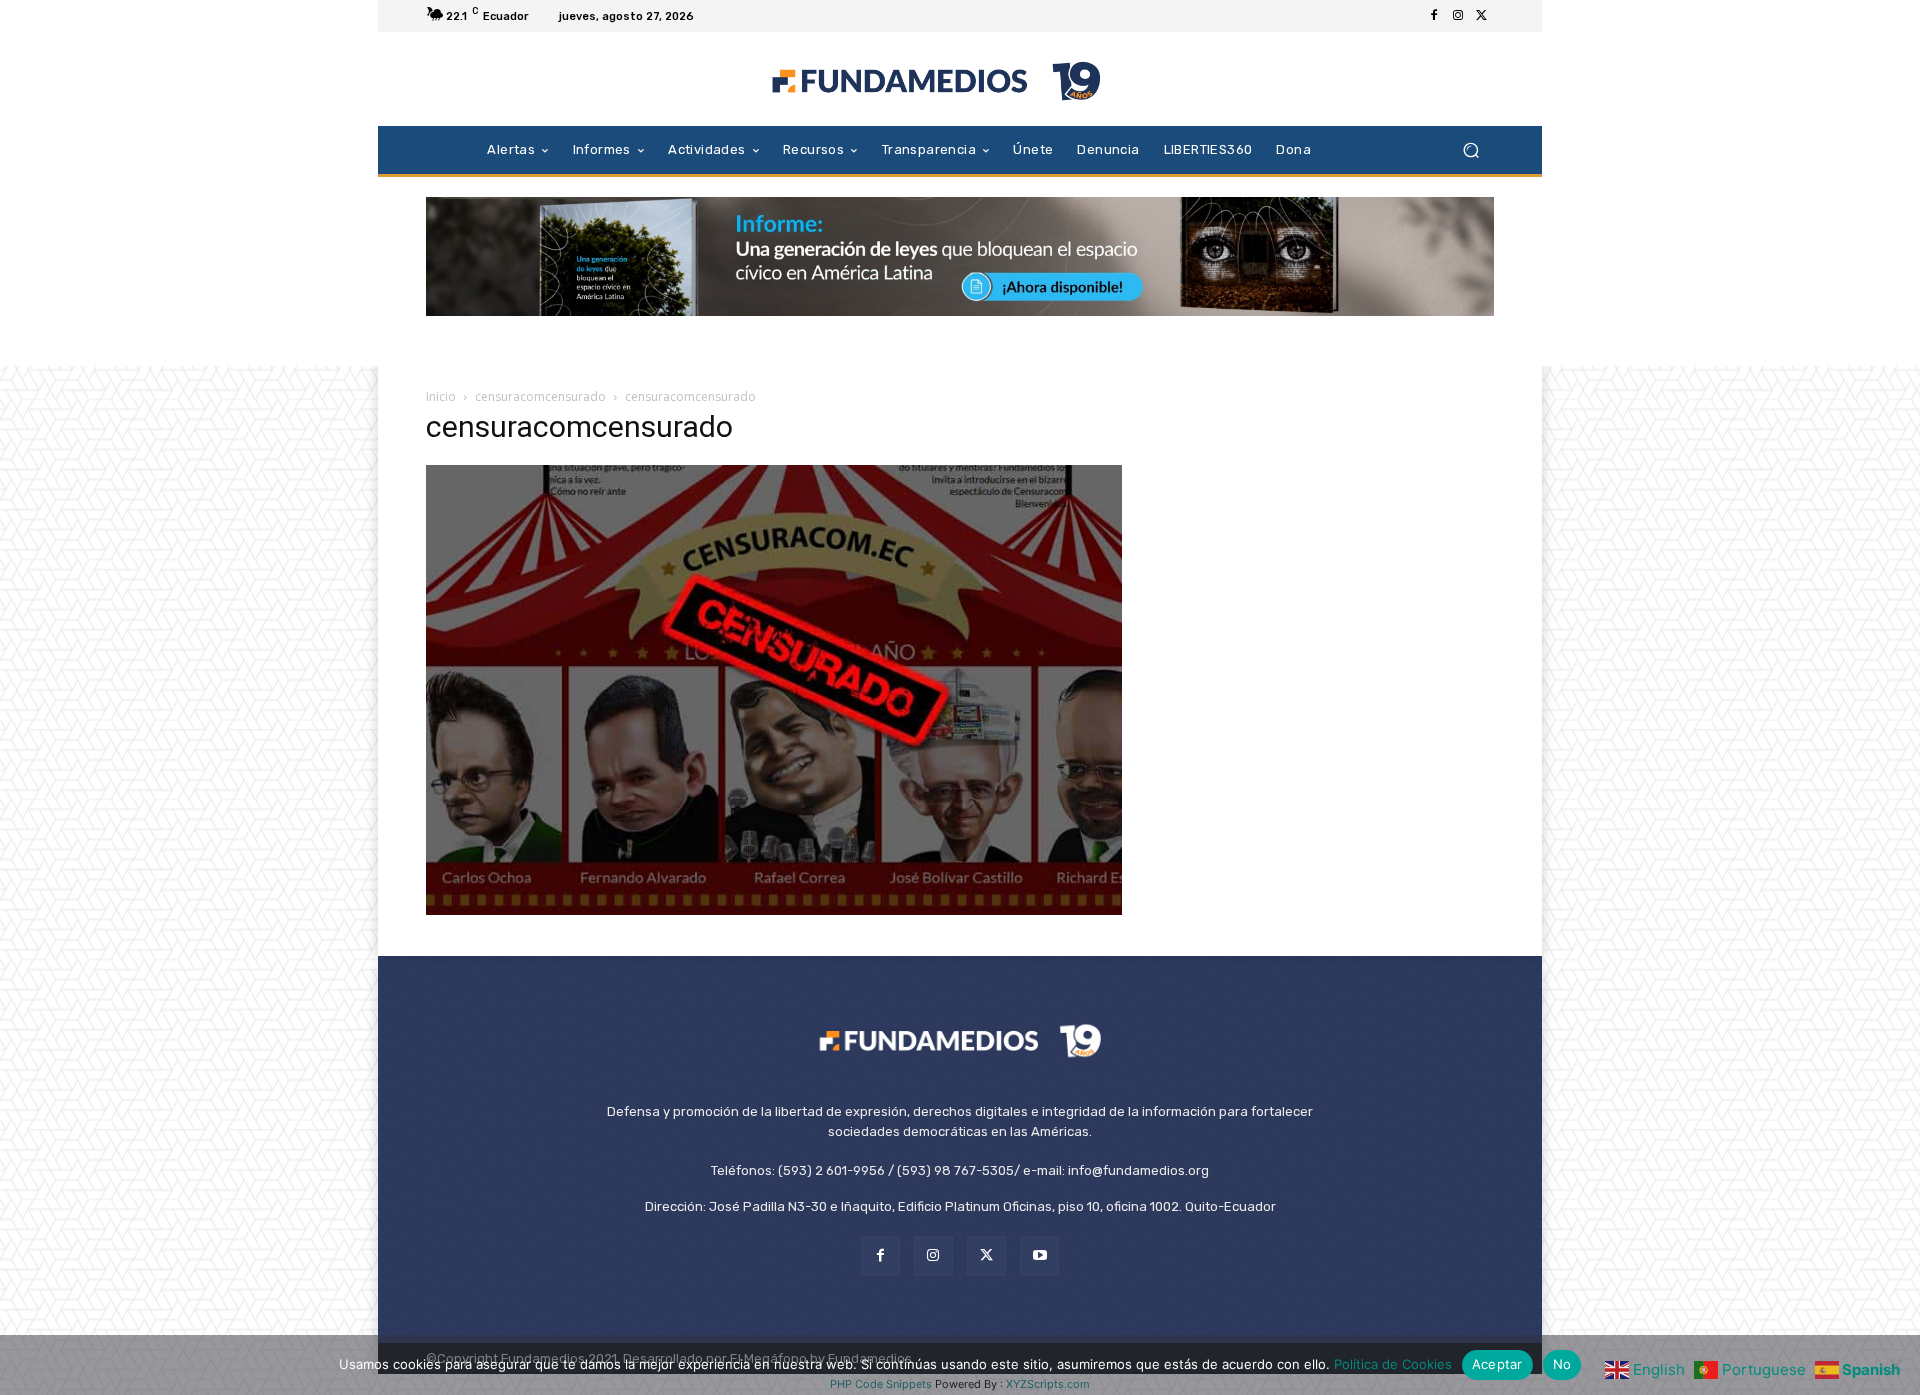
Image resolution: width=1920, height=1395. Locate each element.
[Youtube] (1039, 1255)
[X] (1482, 16)
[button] (1470, 149)
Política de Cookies (1393, 1364)
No (1562, 1364)
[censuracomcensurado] (774, 909)
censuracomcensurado (540, 396)
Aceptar (1497, 1364)
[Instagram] (1458, 16)
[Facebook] (1434, 16)
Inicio (441, 396)
